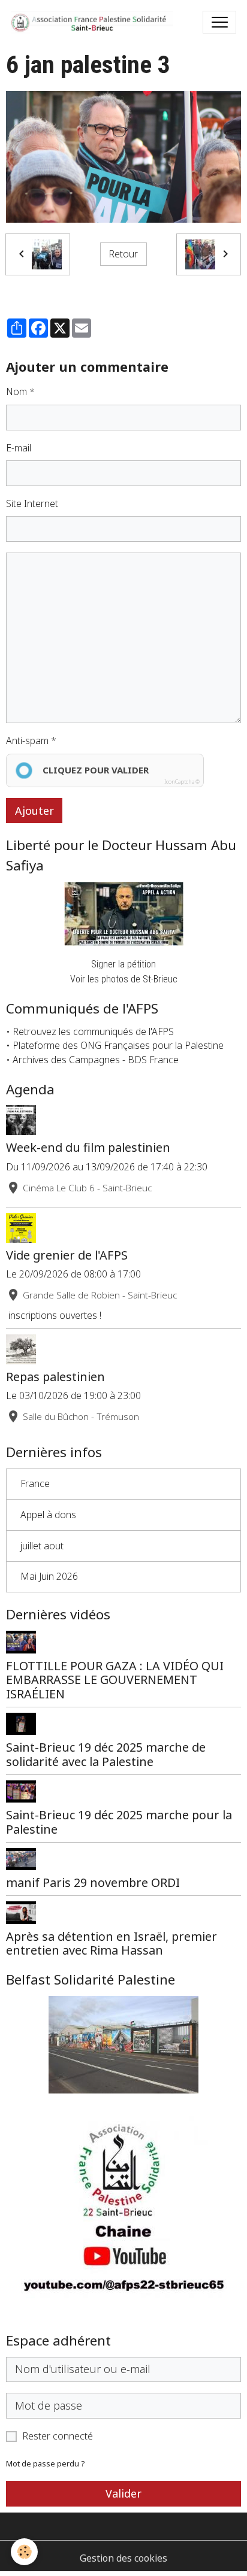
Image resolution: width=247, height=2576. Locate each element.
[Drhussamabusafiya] (123, 914)
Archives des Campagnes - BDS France (96, 1060)
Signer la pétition (123, 964)
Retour (123, 254)
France (35, 1483)
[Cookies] (24, 2552)
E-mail (19, 448)
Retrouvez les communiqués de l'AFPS (93, 1031)
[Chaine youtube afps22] (123, 2215)
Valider (123, 2493)
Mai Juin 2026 (49, 1576)
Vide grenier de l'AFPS (67, 1255)
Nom (16, 392)
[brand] (95, 22)
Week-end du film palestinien (88, 1147)
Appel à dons (48, 1515)
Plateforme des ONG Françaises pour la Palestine (118, 1045)
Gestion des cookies (123, 2558)
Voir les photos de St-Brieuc (124, 979)
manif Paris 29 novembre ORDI (93, 1882)
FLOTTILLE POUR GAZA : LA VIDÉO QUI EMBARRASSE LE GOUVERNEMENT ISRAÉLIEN (115, 1680)
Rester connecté (58, 2436)
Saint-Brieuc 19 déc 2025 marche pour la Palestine (119, 1822)
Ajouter (34, 811)
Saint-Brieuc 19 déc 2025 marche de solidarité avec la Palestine (106, 1754)
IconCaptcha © (182, 782)
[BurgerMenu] (219, 22)
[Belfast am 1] (123, 2045)
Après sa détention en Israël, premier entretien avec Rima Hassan (112, 1944)
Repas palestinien (55, 1377)
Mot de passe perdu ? (45, 2464)
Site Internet (32, 503)
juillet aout (42, 1546)
